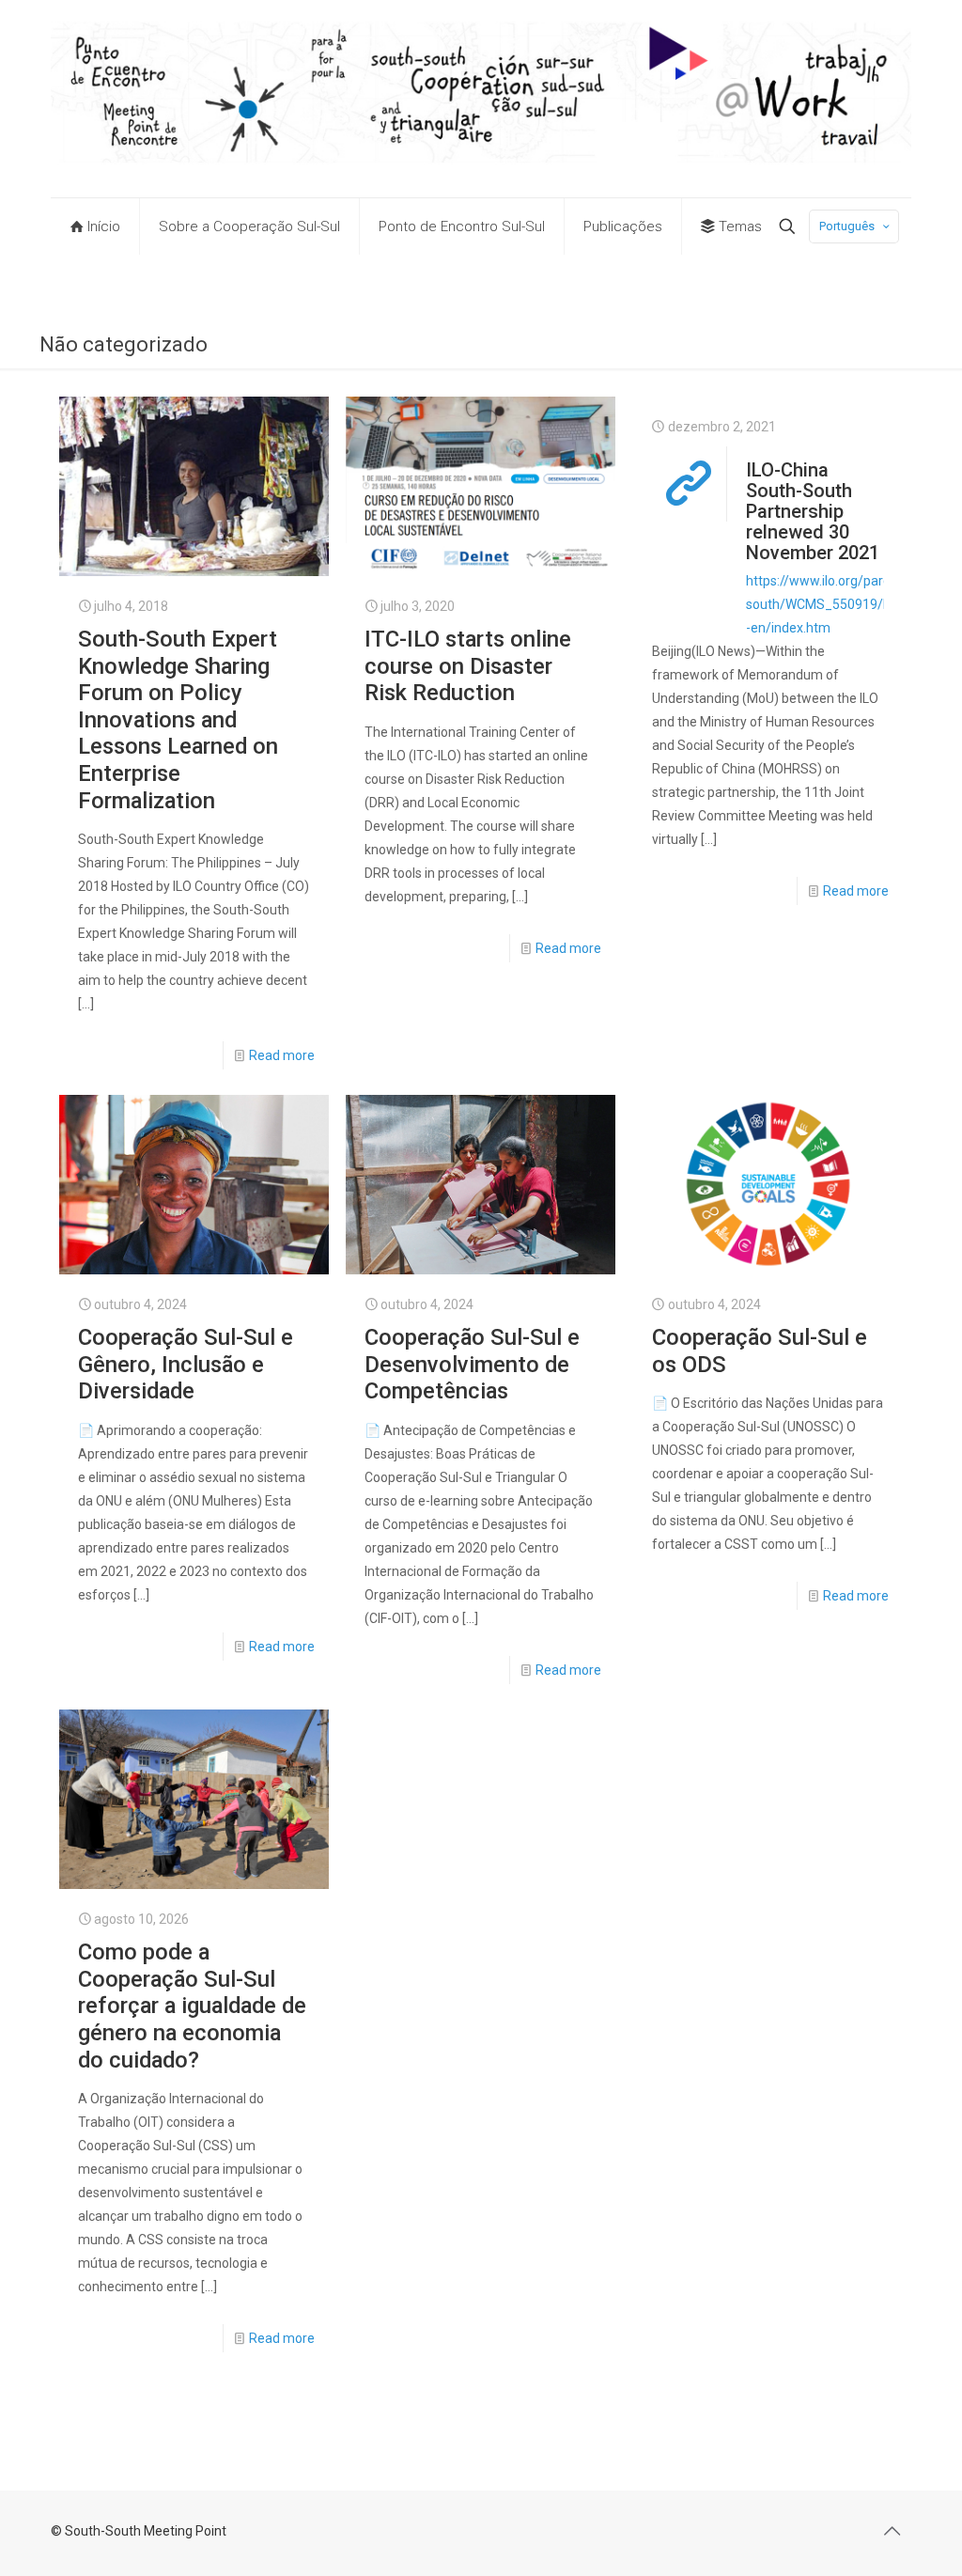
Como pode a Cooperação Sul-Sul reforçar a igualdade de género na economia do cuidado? (192, 2006)
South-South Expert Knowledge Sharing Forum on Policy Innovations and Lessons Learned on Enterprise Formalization (178, 719)
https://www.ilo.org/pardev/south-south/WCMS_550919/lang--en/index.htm (847, 604)
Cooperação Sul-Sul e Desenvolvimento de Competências (472, 1364)
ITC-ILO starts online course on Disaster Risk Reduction (468, 666)
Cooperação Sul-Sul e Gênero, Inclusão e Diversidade (186, 1364)
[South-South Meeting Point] (481, 99)
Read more (282, 1055)
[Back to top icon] (892, 2531)
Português (847, 226)
